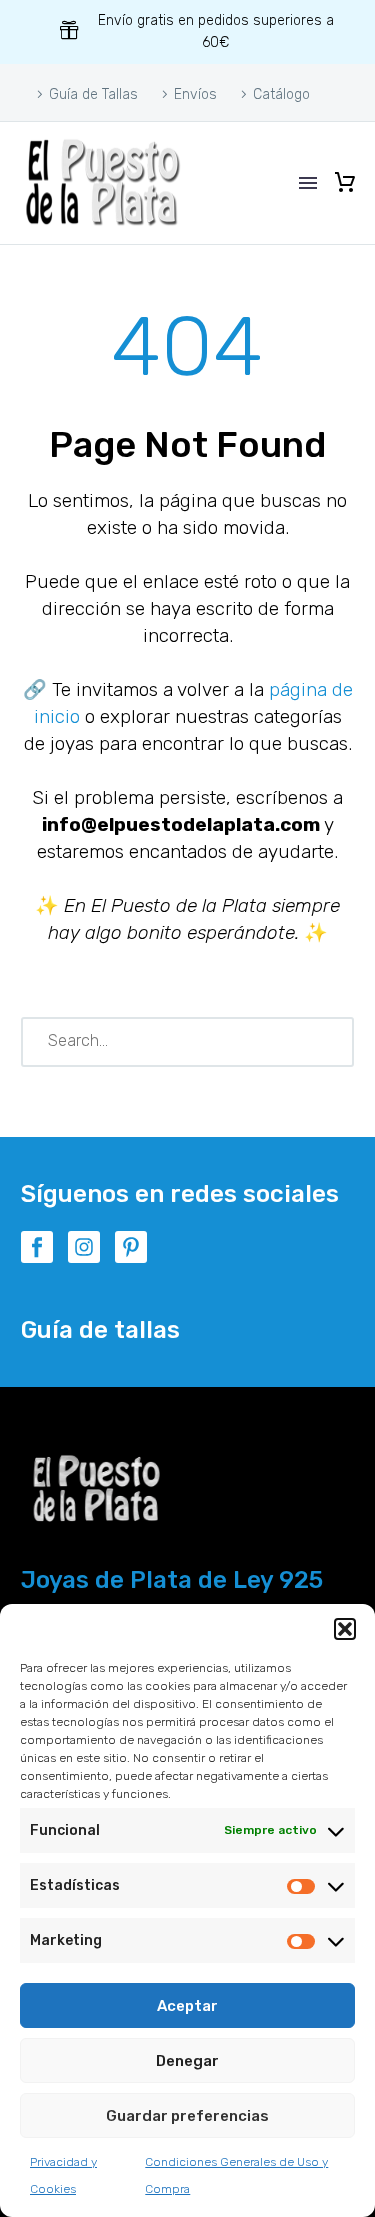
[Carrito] (345, 183)
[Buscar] (330, 1042)
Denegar (187, 2061)
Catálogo (281, 94)
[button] (345, 1629)
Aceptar (187, 2006)
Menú (308, 183)
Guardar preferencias (187, 2116)
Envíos (195, 94)
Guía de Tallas (93, 94)
